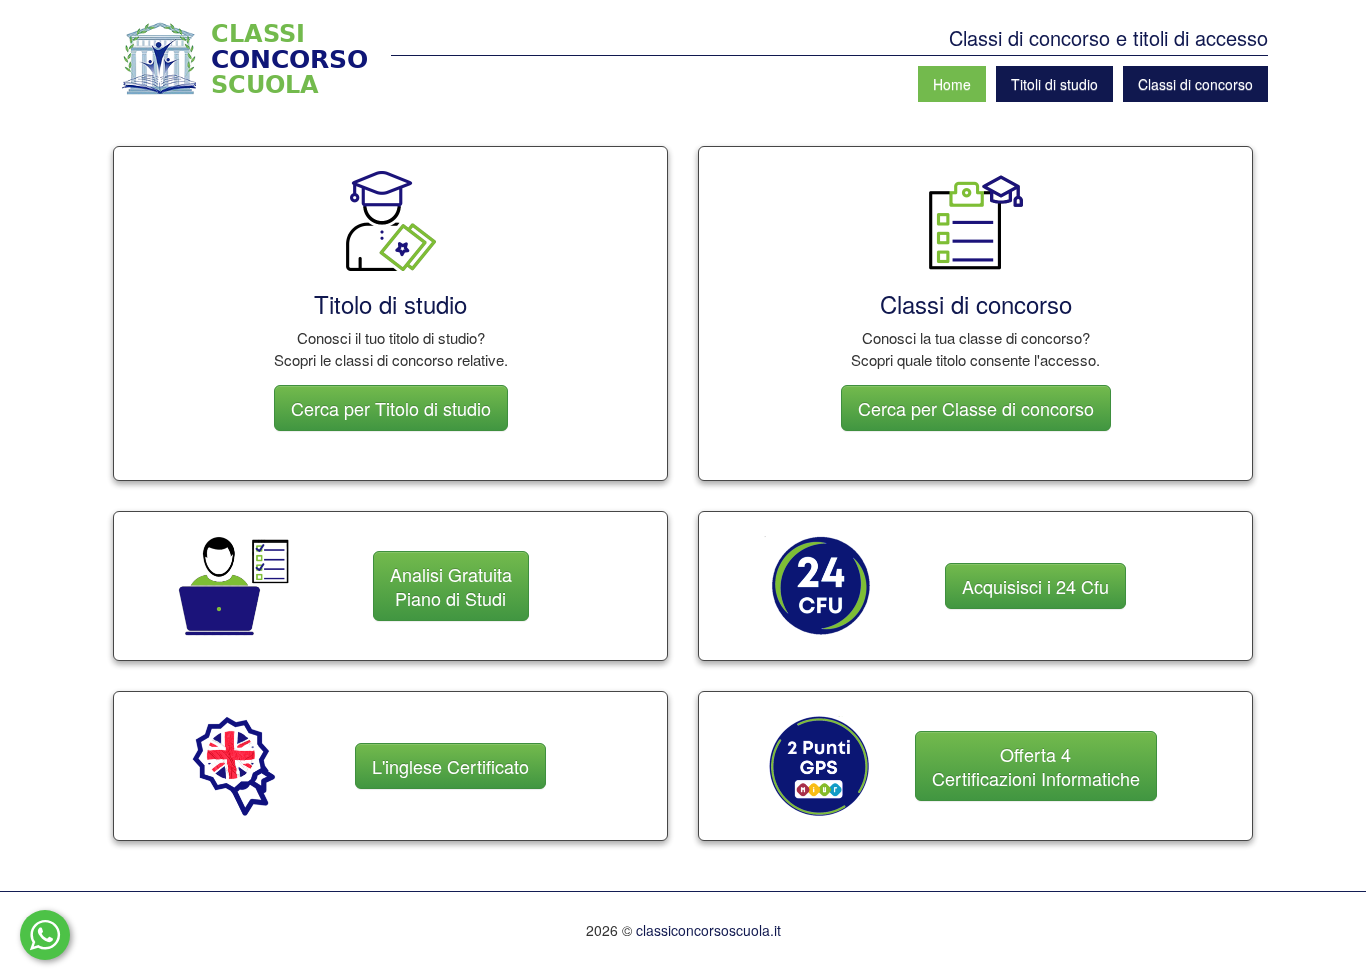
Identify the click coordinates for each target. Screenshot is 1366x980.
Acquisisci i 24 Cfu (1035, 586)
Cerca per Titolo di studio (391, 408)
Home (952, 84)
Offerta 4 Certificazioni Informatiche (1036, 766)
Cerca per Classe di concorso (976, 408)
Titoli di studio (1054, 84)
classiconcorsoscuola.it (708, 930)
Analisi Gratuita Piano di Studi (451, 586)
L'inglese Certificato (450, 766)
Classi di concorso (1195, 84)
